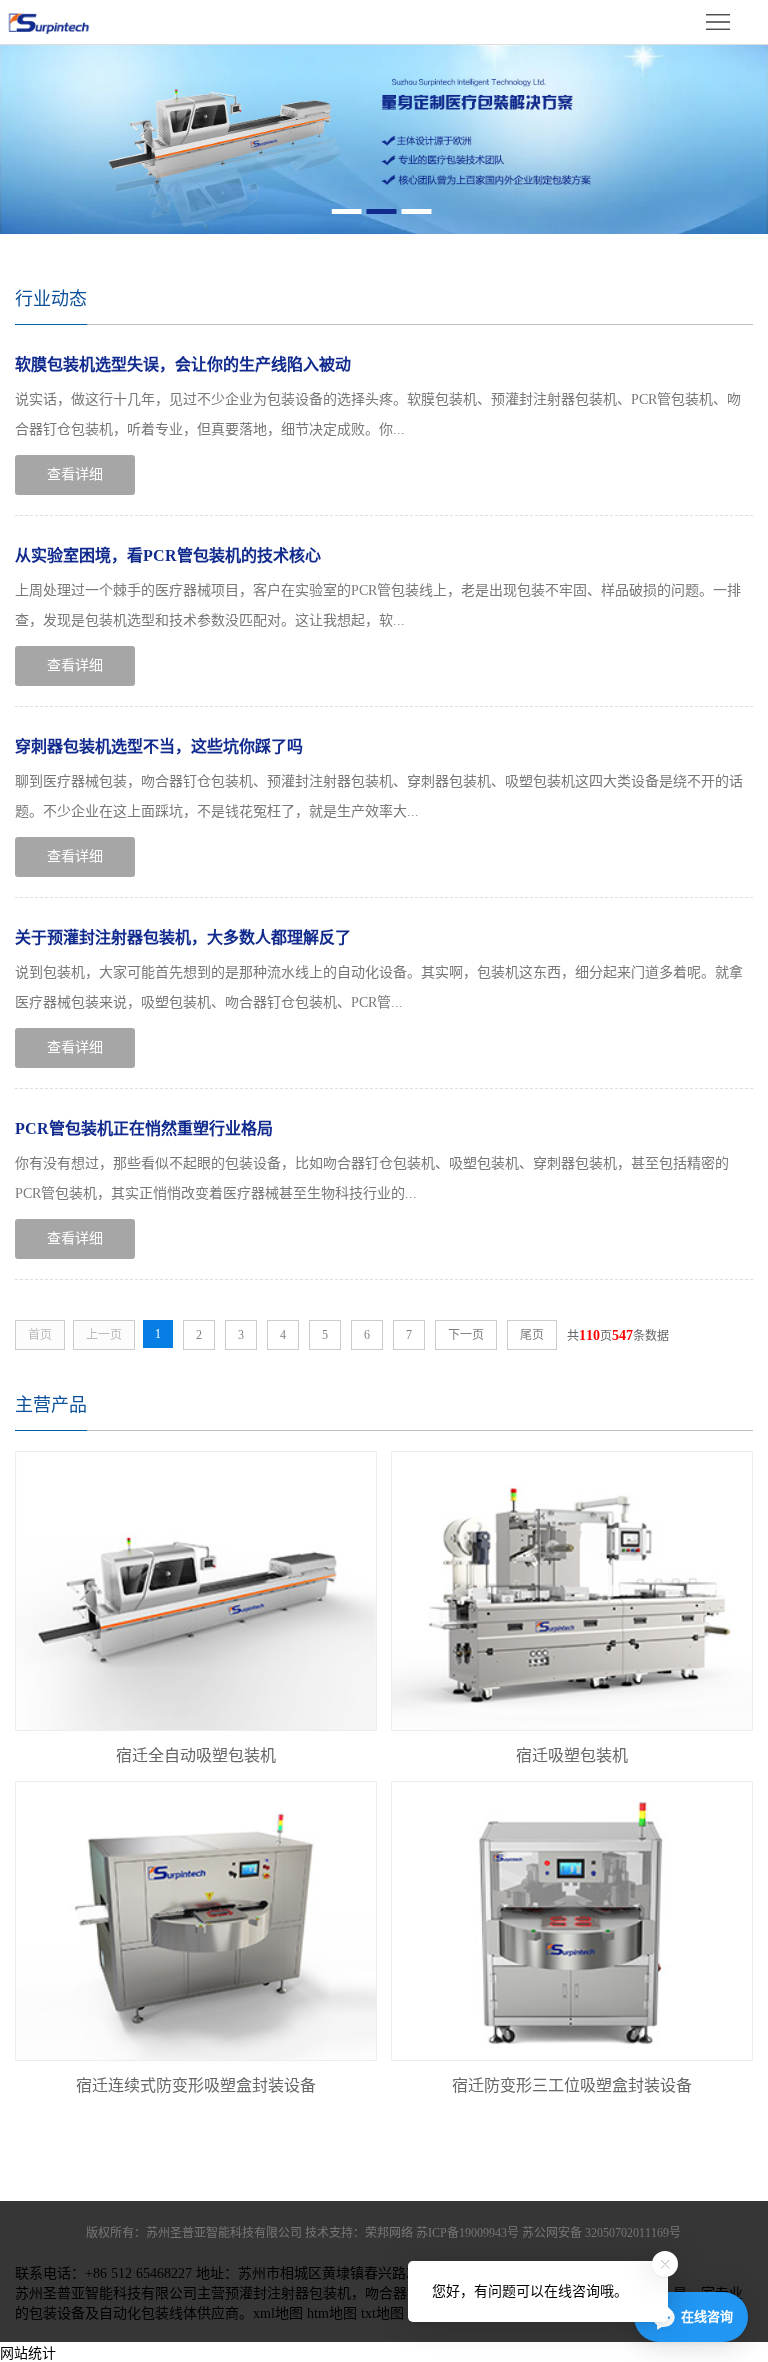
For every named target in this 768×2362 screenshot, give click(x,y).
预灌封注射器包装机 (288, 2293)
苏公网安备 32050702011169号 (601, 2233)
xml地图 (278, 2313)
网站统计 (28, 2353)
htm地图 (332, 2313)
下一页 (466, 1335)
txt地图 (382, 2313)
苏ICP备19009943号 (467, 2233)
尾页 (532, 1335)
